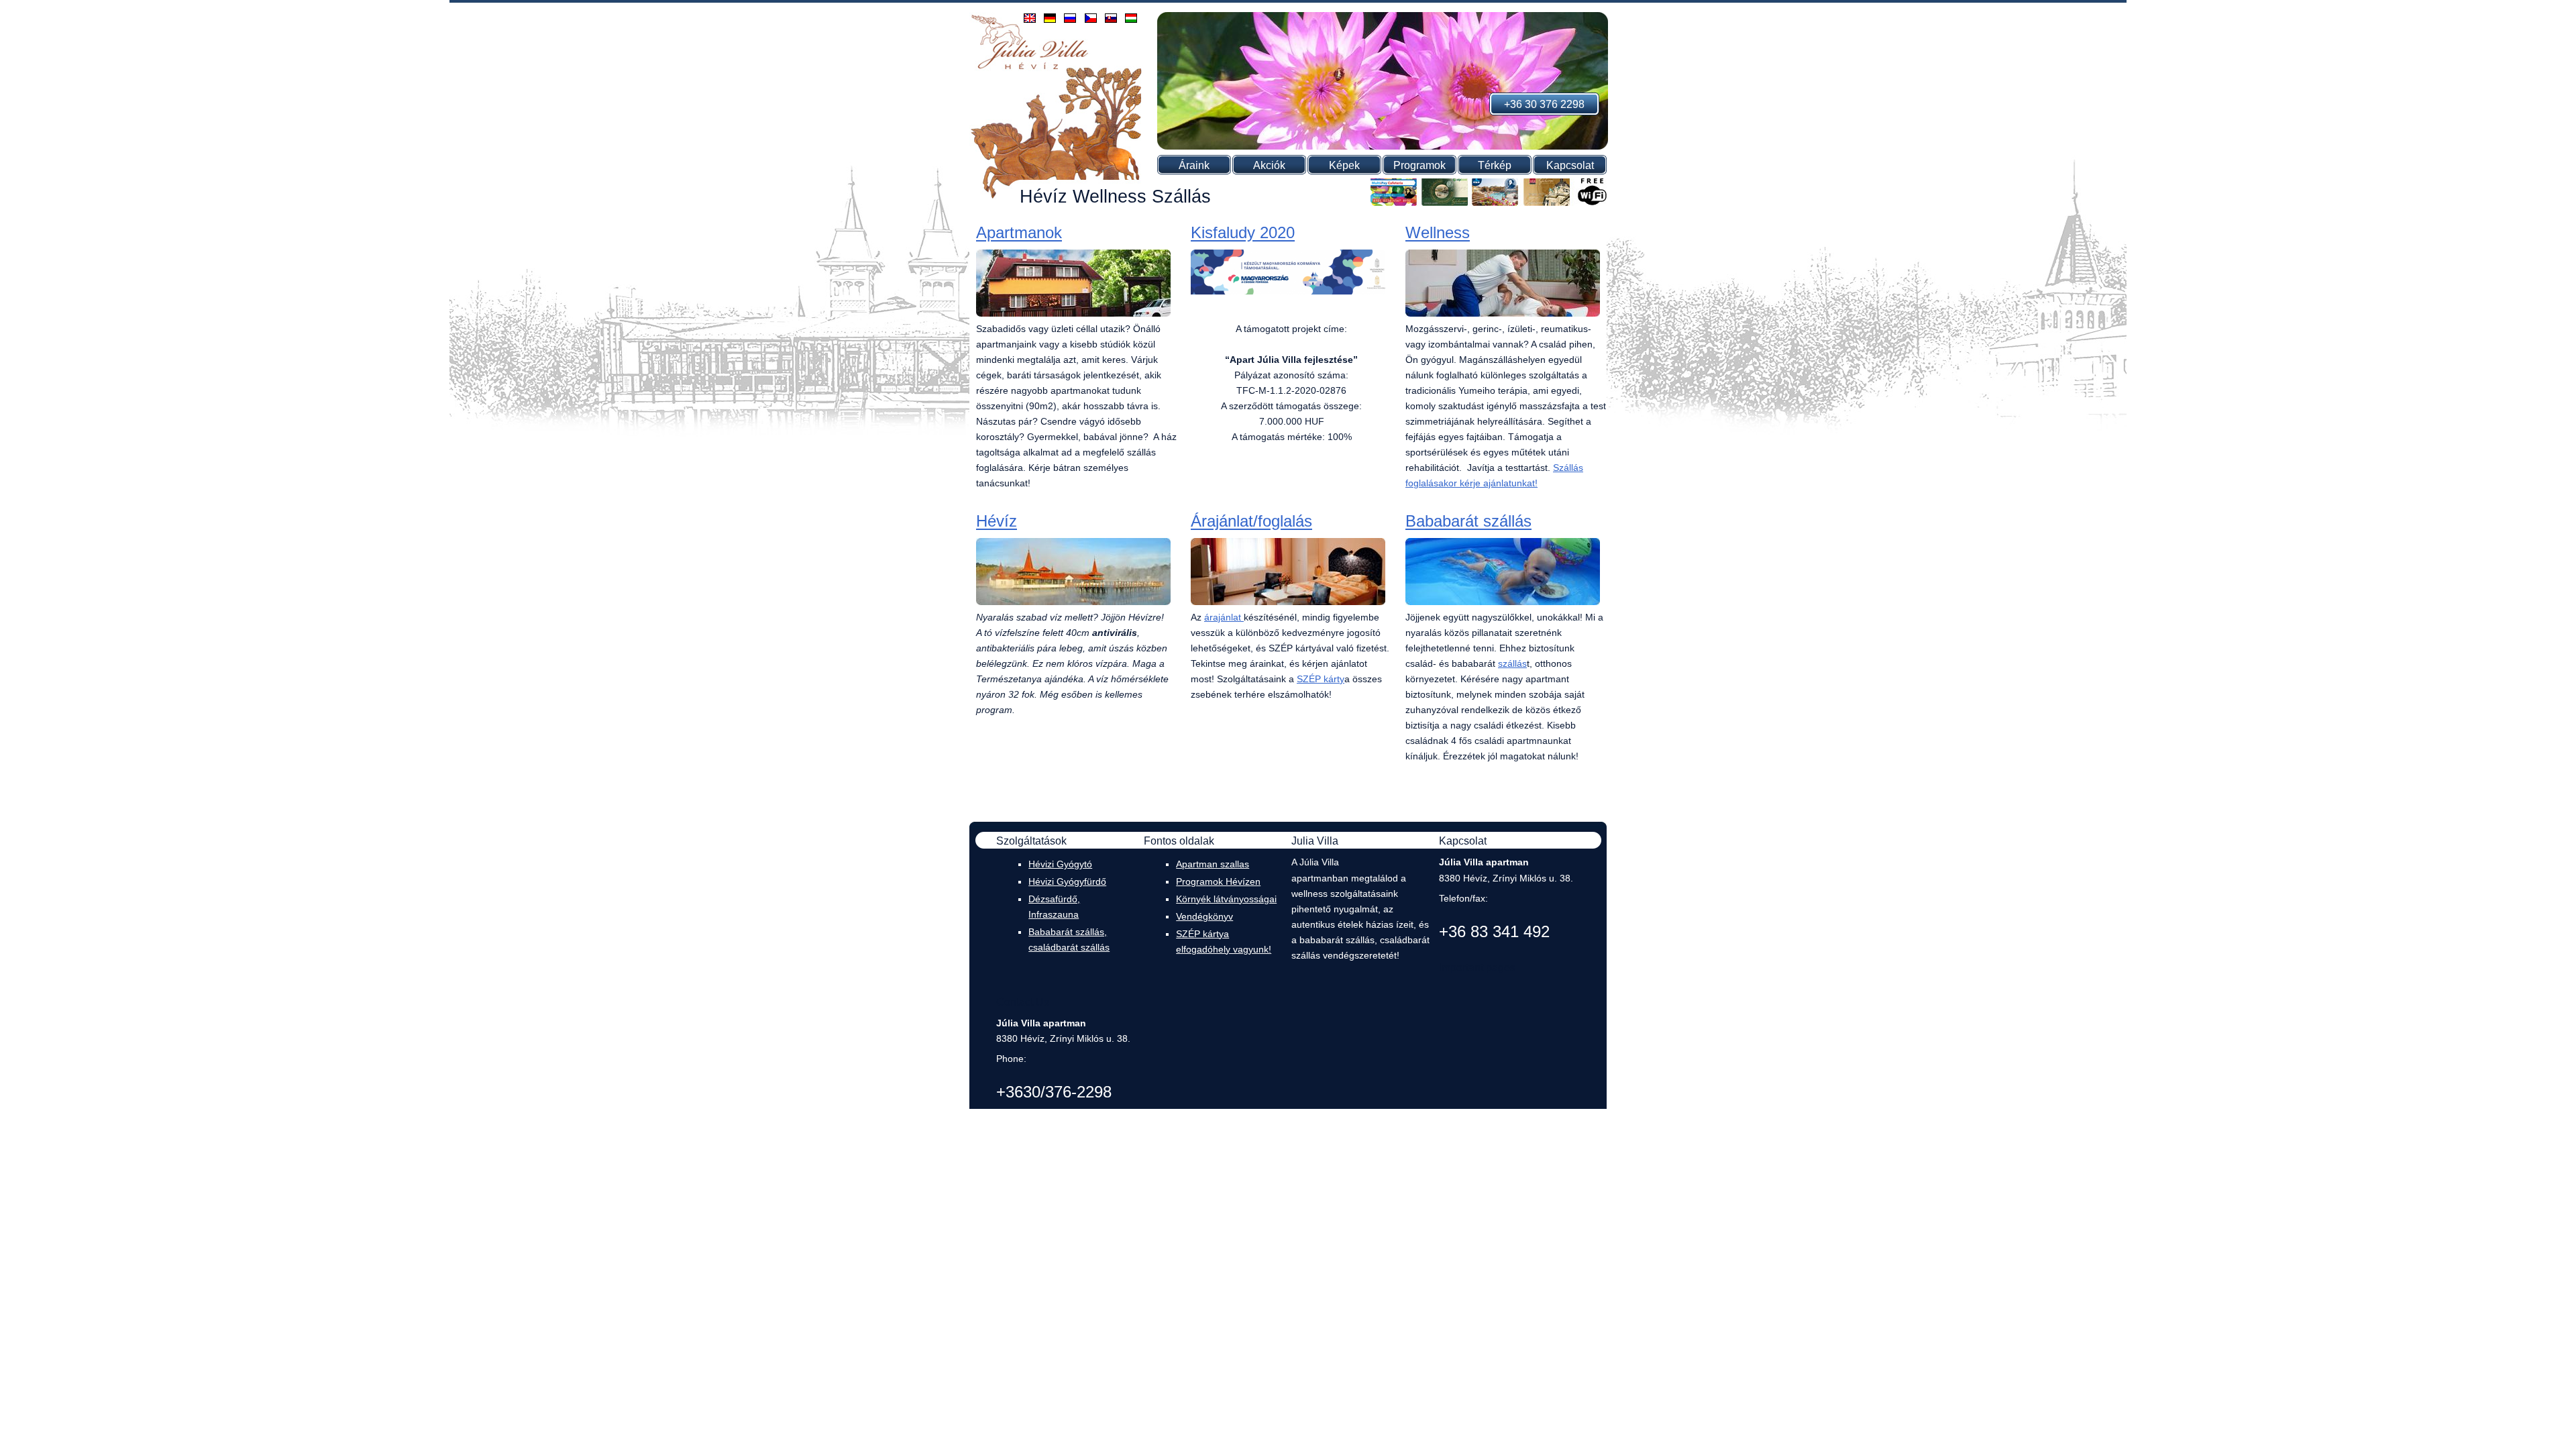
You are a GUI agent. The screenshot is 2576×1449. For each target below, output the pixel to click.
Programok (1419, 165)
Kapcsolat (1570, 165)
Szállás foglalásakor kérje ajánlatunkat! (1494, 475)
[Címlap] (1030, 68)
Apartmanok (1019, 233)
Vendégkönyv (1204, 916)
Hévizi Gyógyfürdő (1067, 881)
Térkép (1495, 165)
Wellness (1438, 233)
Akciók (1269, 165)
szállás (1512, 663)
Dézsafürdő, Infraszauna (1054, 907)
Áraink (1194, 165)
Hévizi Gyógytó (1060, 864)
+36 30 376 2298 (1544, 104)
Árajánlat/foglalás (1251, 522)
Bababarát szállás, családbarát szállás (1069, 940)
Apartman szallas (1213, 864)
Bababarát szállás (1468, 522)
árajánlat (1223, 617)
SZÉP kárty (1321, 679)
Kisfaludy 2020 (1243, 233)
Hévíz (997, 522)
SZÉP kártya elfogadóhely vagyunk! (1224, 942)
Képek (1344, 165)
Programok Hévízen (1218, 881)
